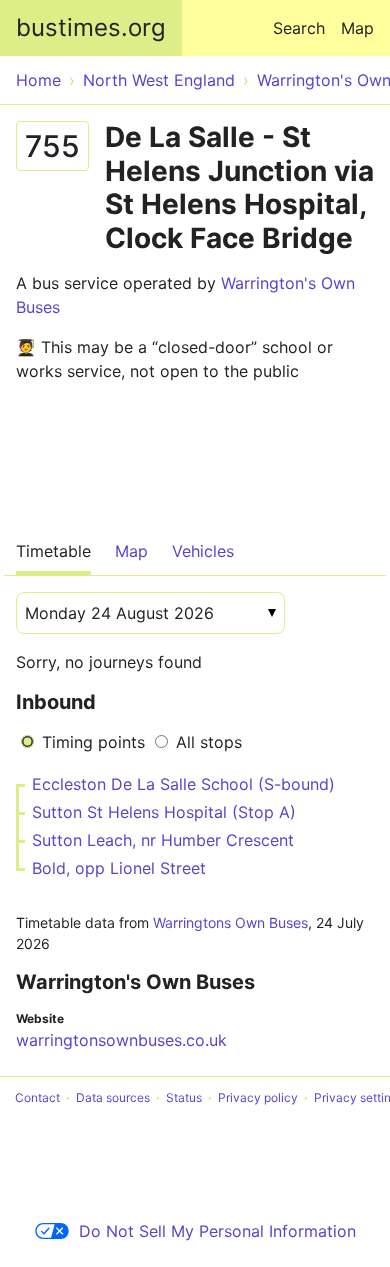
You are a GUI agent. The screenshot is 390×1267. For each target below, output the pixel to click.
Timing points (93, 742)
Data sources (113, 1097)
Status (184, 1097)
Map (357, 28)
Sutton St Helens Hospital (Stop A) (164, 812)
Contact (37, 1097)
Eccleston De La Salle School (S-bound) (183, 784)
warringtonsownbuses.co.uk (121, 1040)
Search (299, 28)
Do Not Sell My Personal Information (217, 1231)
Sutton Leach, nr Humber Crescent (163, 840)
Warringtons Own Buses (230, 922)
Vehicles (203, 551)
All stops (209, 742)
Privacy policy (258, 1097)
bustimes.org (91, 27)
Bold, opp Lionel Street (119, 868)
